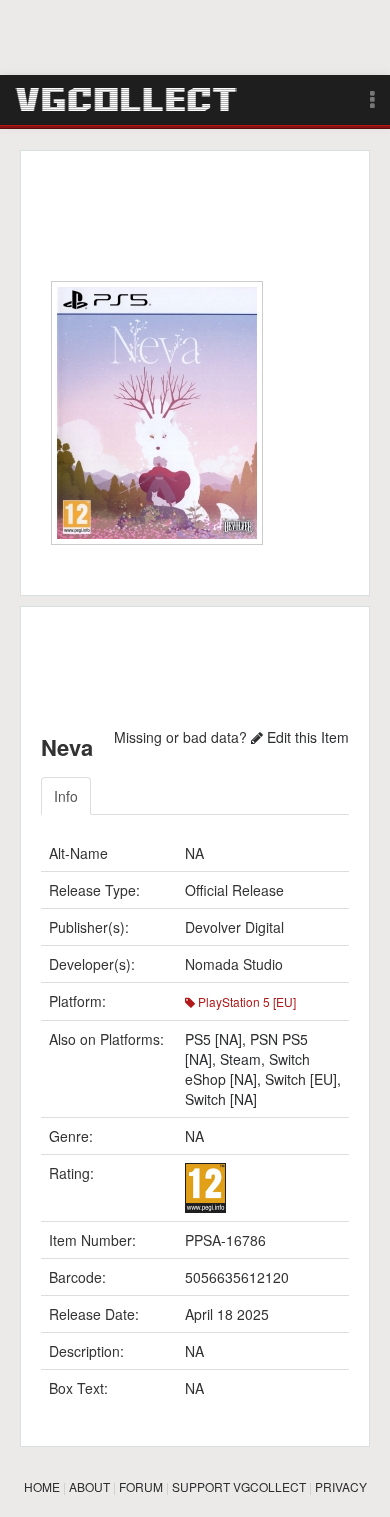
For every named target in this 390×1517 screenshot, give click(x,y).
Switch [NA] (221, 1099)
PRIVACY (341, 1486)
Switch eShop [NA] (247, 1069)
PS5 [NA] (213, 1039)
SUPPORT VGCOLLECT (239, 1486)
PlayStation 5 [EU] (245, 1001)
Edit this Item (306, 737)
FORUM (141, 1486)
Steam (240, 1059)
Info (66, 796)
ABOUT (89, 1486)
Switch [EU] (301, 1079)
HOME (42, 1486)
